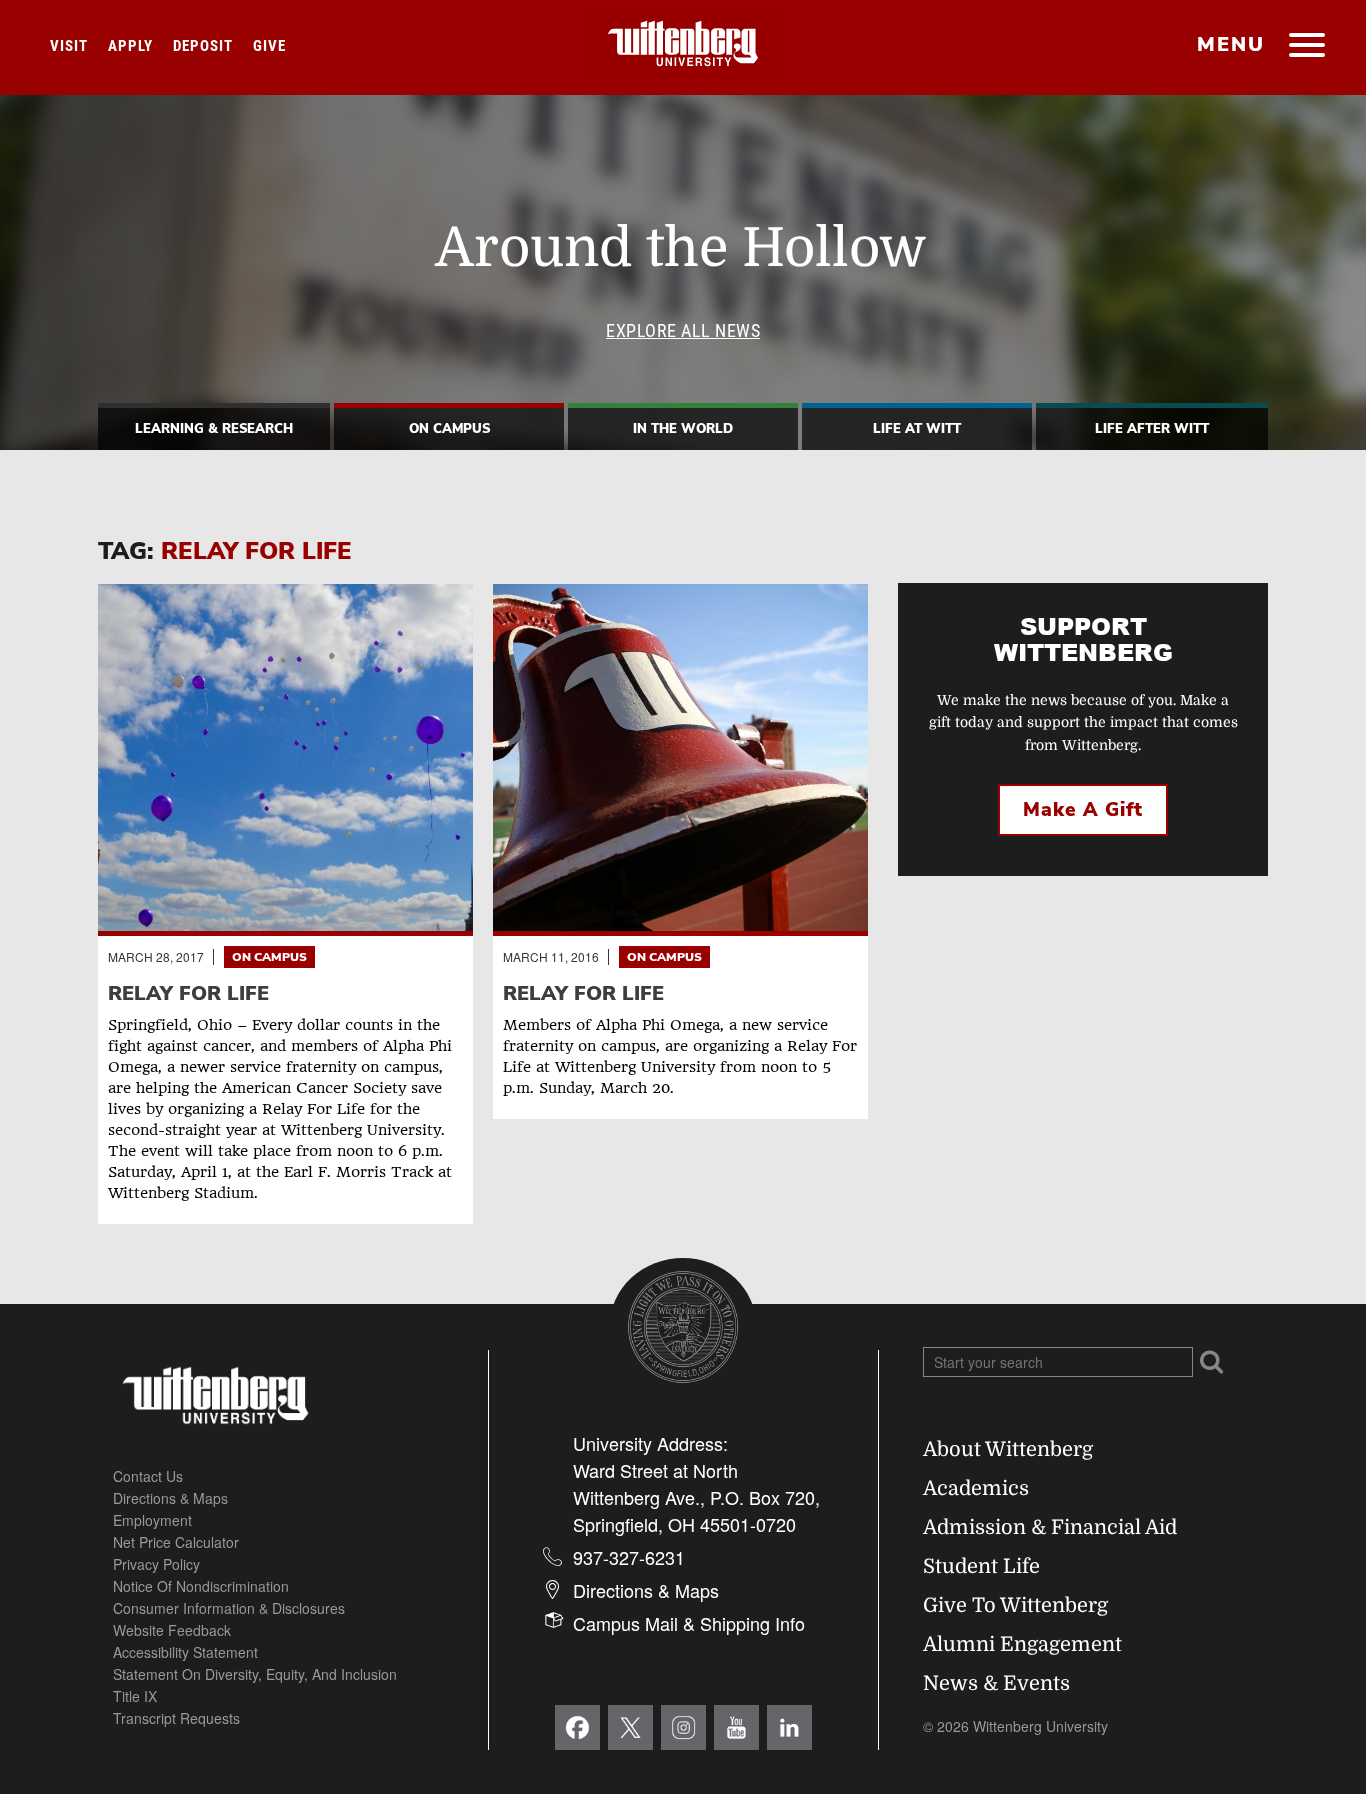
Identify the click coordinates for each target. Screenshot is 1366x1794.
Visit (69, 46)
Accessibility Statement (185, 1652)
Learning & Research (214, 429)
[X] (630, 1727)
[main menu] (1306, 47)
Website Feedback (172, 1630)
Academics (976, 1488)
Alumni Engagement (1022, 1644)
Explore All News (683, 330)
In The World (683, 429)
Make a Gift (1083, 810)
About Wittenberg (1008, 1449)
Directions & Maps (170, 1498)
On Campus (449, 429)
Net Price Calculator (176, 1542)
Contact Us (148, 1476)
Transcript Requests (176, 1718)
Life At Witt (917, 429)
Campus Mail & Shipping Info (689, 1623)
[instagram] (683, 1727)
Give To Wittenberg (1015, 1605)
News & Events (996, 1683)
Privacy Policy (156, 1564)
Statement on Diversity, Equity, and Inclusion (255, 1674)
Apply (130, 46)
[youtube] (736, 1727)
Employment (152, 1520)
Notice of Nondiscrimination (201, 1586)
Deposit (203, 46)
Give (269, 46)
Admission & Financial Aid (1050, 1527)
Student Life (981, 1566)
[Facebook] (577, 1727)
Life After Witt (1152, 429)
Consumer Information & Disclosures (229, 1608)
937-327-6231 (629, 1557)
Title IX (135, 1696)
